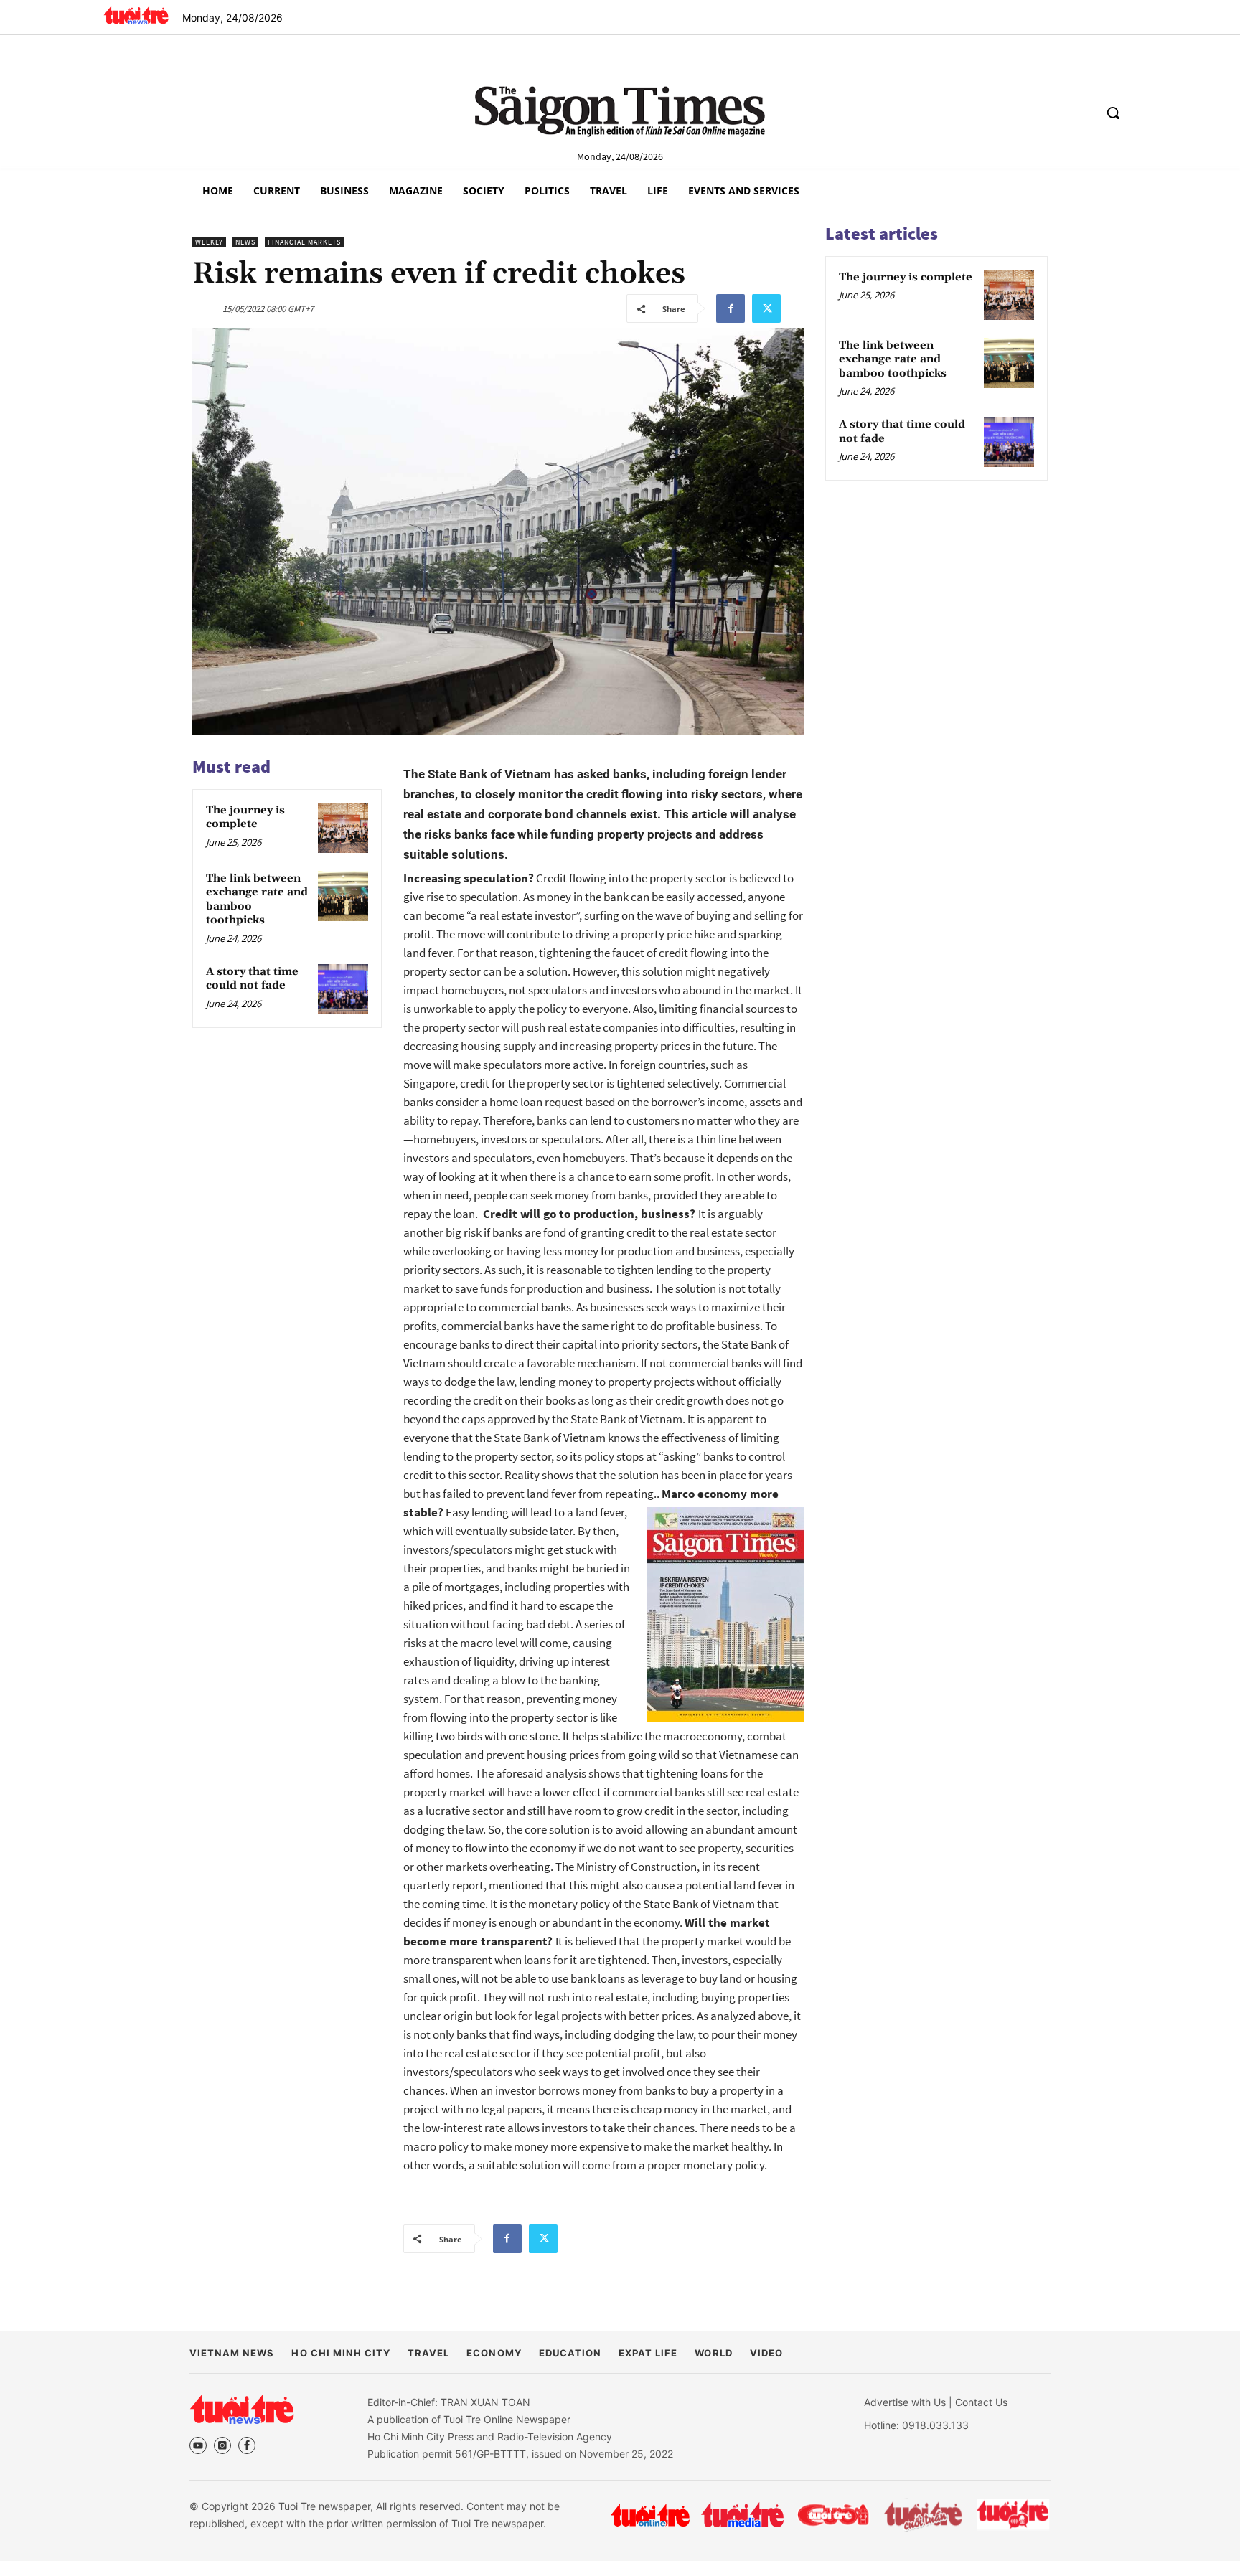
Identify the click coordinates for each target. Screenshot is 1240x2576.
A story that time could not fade (252, 979)
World (713, 2353)
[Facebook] (731, 308)
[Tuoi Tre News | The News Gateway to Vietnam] (136, 15)
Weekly (209, 242)
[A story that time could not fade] (343, 989)
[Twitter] (766, 308)
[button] (1113, 113)
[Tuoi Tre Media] (742, 2515)
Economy (494, 2353)
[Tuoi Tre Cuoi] (833, 2515)
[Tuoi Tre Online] (650, 2515)
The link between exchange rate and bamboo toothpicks (893, 359)
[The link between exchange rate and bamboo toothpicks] (343, 896)
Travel (428, 2353)
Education (570, 2353)
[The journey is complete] (343, 828)
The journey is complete (245, 817)
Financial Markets (304, 242)
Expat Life (648, 2353)
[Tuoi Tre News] (242, 2409)
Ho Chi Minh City (341, 2353)
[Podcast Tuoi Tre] (1014, 2515)
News (245, 242)
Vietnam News (232, 2353)
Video (766, 2353)
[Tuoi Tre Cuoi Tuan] (924, 2515)
